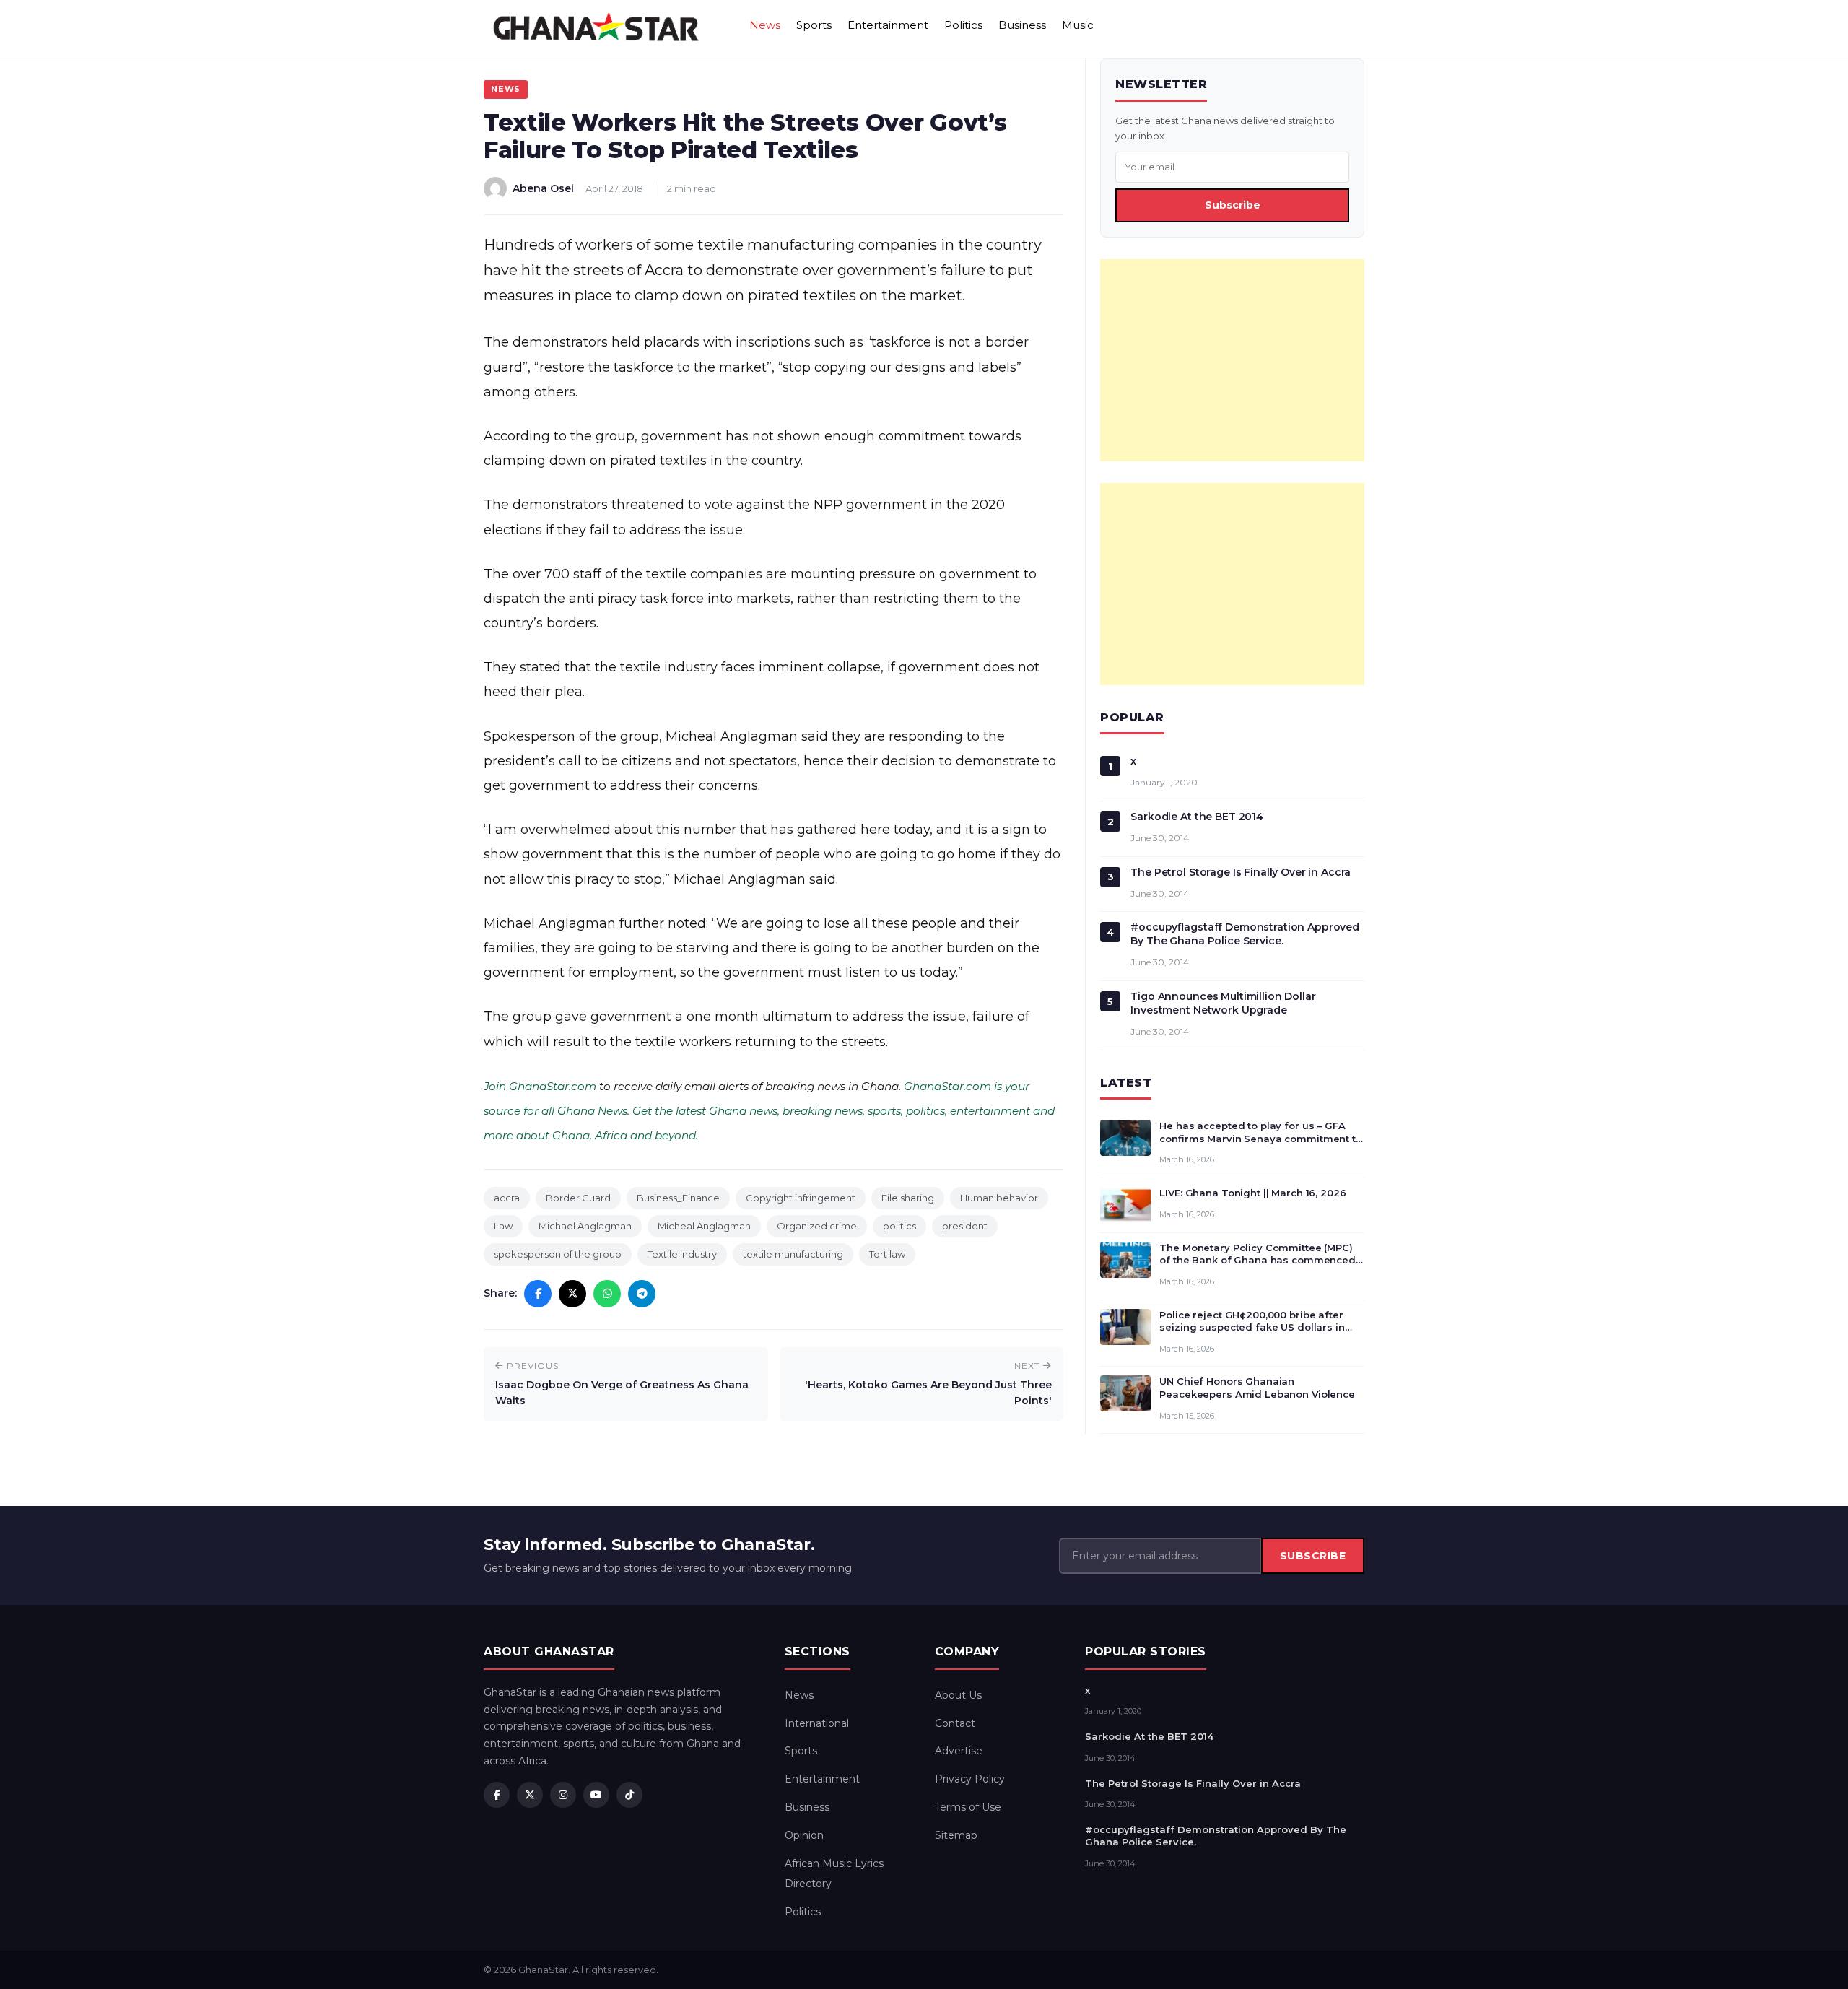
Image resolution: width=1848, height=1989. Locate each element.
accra (507, 1198)
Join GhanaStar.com (540, 1086)
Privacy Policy (970, 1779)
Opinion (804, 1835)
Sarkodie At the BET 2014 (1197, 817)
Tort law (887, 1254)
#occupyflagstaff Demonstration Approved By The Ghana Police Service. (1245, 934)
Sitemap (956, 1835)
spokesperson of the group (558, 1254)
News (765, 25)
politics (899, 1226)
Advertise (959, 1751)
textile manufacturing (793, 1254)
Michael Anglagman (585, 1226)
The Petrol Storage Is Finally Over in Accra (1241, 872)
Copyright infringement (801, 1198)
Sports (814, 25)
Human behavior (999, 1198)
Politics (963, 25)
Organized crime (817, 1226)
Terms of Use (968, 1807)
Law (503, 1226)
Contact (955, 1723)
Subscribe (1233, 205)
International (817, 1723)
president (965, 1226)
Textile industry (682, 1254)
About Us (958, 1695)
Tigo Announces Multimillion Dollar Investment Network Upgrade (1223, 1003)
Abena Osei (543, 188)
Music (1078, 25)
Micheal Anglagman (704, 1226)
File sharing (908, 1198)
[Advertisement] (1232, 360)
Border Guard (578, 1198)
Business (1022, 25)
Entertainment (888, 25)
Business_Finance (678, 1198)
